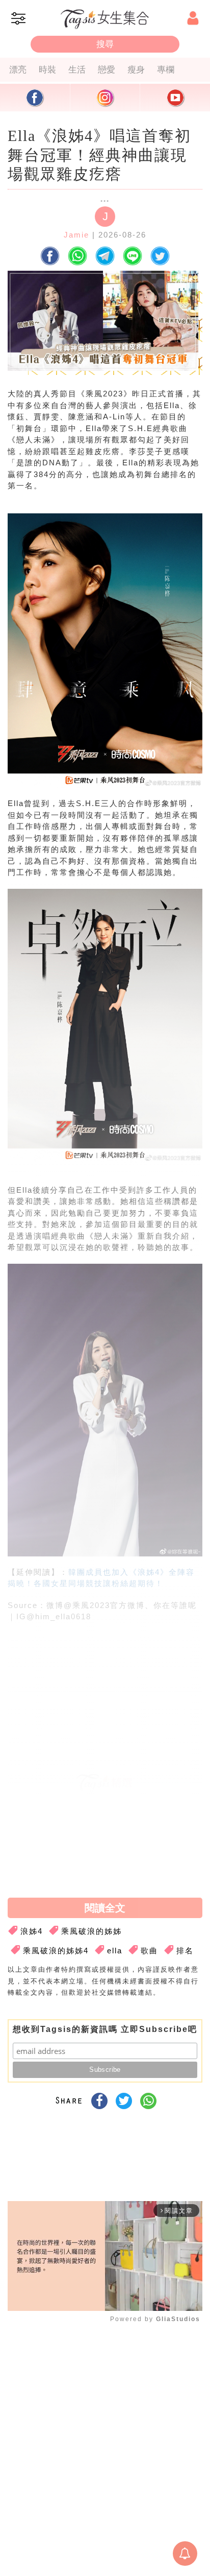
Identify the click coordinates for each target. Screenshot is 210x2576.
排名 (185, 1951)
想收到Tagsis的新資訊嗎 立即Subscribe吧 (105, 2029)
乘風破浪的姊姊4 (56, 1951)
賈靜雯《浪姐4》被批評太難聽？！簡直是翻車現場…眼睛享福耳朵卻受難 (104, 1811)
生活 (77, 69)
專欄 (166, 69)
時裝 (47, 69)
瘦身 (136, 69)
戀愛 (107, 69)
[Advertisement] (102, 1708)
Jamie (76, 235)
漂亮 (18, 69)
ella (115, 1951)
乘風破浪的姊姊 (91, 1931)
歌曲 (149, 1951)
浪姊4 (32, 1931)
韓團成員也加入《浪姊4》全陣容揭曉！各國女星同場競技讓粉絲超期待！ (100, 1856)
